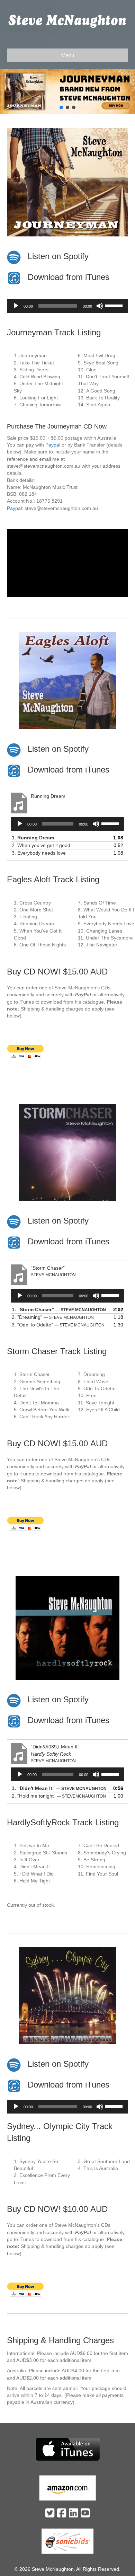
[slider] (115, 305)
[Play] (16, 306)
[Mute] (100, 306)
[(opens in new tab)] (68, 2449)
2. (41, 845)
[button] (67, 91)
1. (33, 838)
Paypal (53, 445)
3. (39, 853)
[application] (67, 306)
